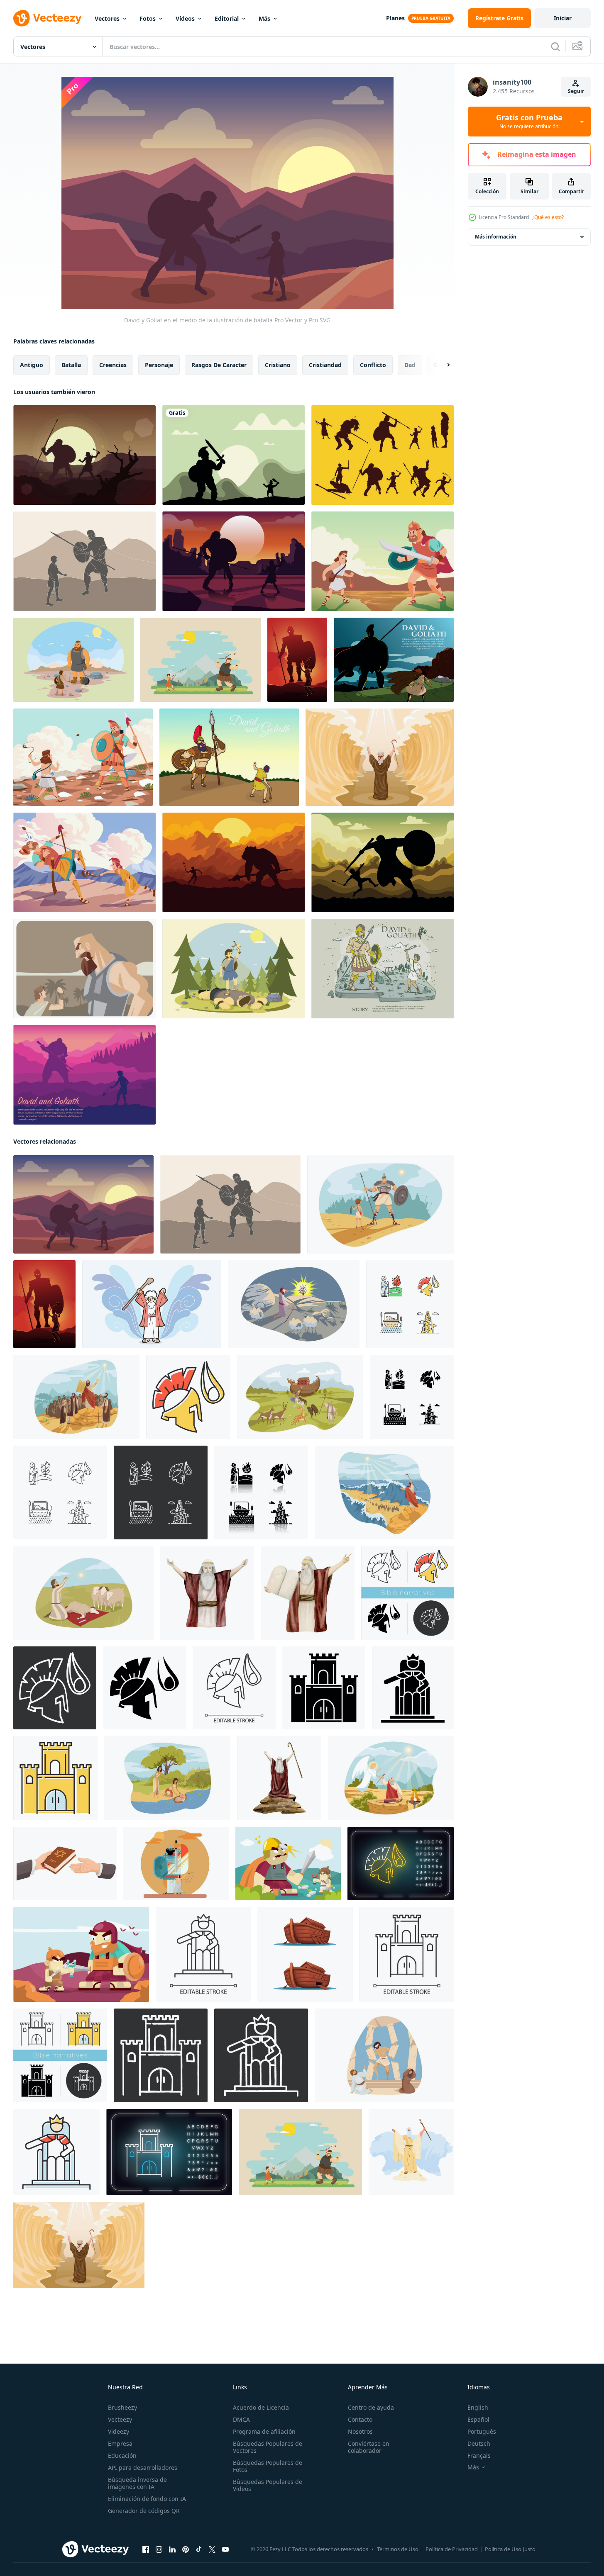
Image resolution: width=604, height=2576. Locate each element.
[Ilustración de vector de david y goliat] (297, 660)
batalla (71, 365)
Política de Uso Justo (510, 2549)
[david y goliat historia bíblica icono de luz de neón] (401, 1864)
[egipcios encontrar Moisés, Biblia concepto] (167, 1778)
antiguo (32, 365)
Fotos (148, 18)
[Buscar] (555, 46)
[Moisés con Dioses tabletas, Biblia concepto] (76, 1397)
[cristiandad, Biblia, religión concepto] (294, 1304)
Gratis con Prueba (529, 122)
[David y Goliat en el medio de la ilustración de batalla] (83, 1204)
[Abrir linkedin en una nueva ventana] (172, 2549)
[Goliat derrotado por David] (83, 757)
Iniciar (563, 18)
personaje (159, 365)
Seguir (576, 91)
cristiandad (325, 365)
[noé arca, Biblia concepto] (300, 1397)
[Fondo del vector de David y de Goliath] (234, 862)
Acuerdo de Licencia (261, 2407)
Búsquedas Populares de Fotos (268, 2466)
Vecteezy (120, 2419)
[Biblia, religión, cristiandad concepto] (380, 1204)
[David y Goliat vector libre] (84, 455)
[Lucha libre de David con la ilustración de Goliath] (201, 660)
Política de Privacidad (452, 2549)
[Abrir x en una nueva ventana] (212, 2549)
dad (410, 365)
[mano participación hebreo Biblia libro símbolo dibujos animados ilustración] (65, 1864)
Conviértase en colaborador (369, 2447)
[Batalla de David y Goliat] (383, 561)
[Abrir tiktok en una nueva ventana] (199, 2549)
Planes (395, 18)
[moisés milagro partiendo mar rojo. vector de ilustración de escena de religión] (380, 757)
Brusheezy (122, 2407)
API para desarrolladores (143, 2468)
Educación (122, 2455)
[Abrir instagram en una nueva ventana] (159, 2549)
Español (478, 2419)
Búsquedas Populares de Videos (268, 2485)
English (478, 2407)
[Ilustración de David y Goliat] (288, 1864)
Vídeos (185, 18)
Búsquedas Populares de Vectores (268, 2447)
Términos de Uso (398, 2549)
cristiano (278, 365)
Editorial (227, 18)
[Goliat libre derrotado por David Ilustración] (234, 969)
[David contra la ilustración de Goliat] (84, 561)
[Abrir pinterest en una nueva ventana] (186, 2549)
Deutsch (479, 2443)
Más (264, 18)
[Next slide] (441, 365)
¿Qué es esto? (548, 217)
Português (482, 2431)
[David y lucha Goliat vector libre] (234, 561)
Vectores (107, 18)
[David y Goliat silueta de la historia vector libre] (383, 455)
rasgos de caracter (219, 365)
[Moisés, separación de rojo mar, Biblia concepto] (384, 1493)
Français (479, 2455)
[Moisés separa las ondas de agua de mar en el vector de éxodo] (411, 2152)
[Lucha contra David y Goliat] (84, 862)
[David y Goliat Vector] (84, 969)
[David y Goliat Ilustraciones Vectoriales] (394, 660)
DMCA (241, 2419)
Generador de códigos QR (144, 2511)
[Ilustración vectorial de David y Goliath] (229, 757)
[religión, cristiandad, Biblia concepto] (391, 1778)
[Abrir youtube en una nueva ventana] (225, 2549)
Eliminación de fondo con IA (147, 2499)
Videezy (119, 2431)
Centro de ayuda (371, 2407)
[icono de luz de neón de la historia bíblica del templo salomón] (169, 2152)
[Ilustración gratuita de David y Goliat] (73, 660)
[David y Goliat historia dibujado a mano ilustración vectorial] (383, 969)
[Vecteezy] (47, 18)
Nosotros (360, 2431)
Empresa (120, 2443)
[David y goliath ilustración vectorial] (234, 455)
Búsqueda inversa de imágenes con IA (137, 2483)
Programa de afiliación (264, 2431)
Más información (496, 237)
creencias (113, 365)
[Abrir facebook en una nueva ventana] (146, 2549)
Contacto (360, 2419)
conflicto (373, 365)
